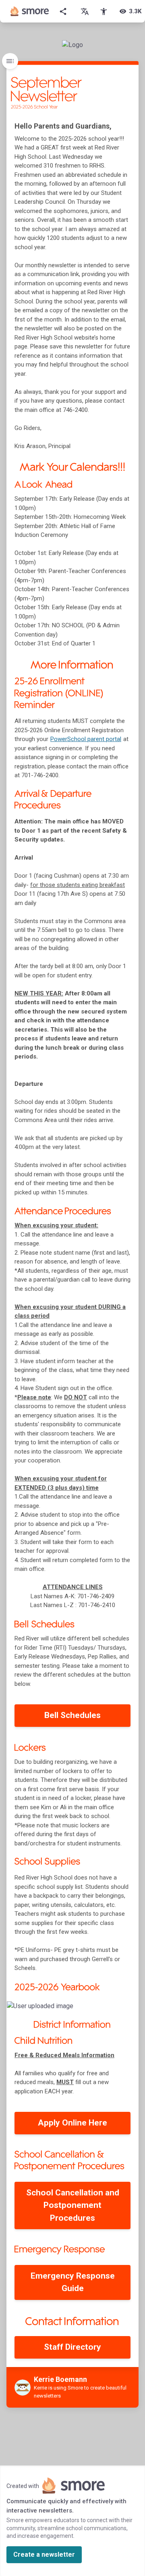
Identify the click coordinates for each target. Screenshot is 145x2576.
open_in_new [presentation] (116, 2010)
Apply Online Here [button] (72, 2123)
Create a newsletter (44, 2554)
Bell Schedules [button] (72, 1715)
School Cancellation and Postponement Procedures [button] (73, 2205)
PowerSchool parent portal (86, 739)
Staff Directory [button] (72, 2347)
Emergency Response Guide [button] (73, 2282)
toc (10, 61)
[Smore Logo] (30, 11)
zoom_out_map (131, 2010)
